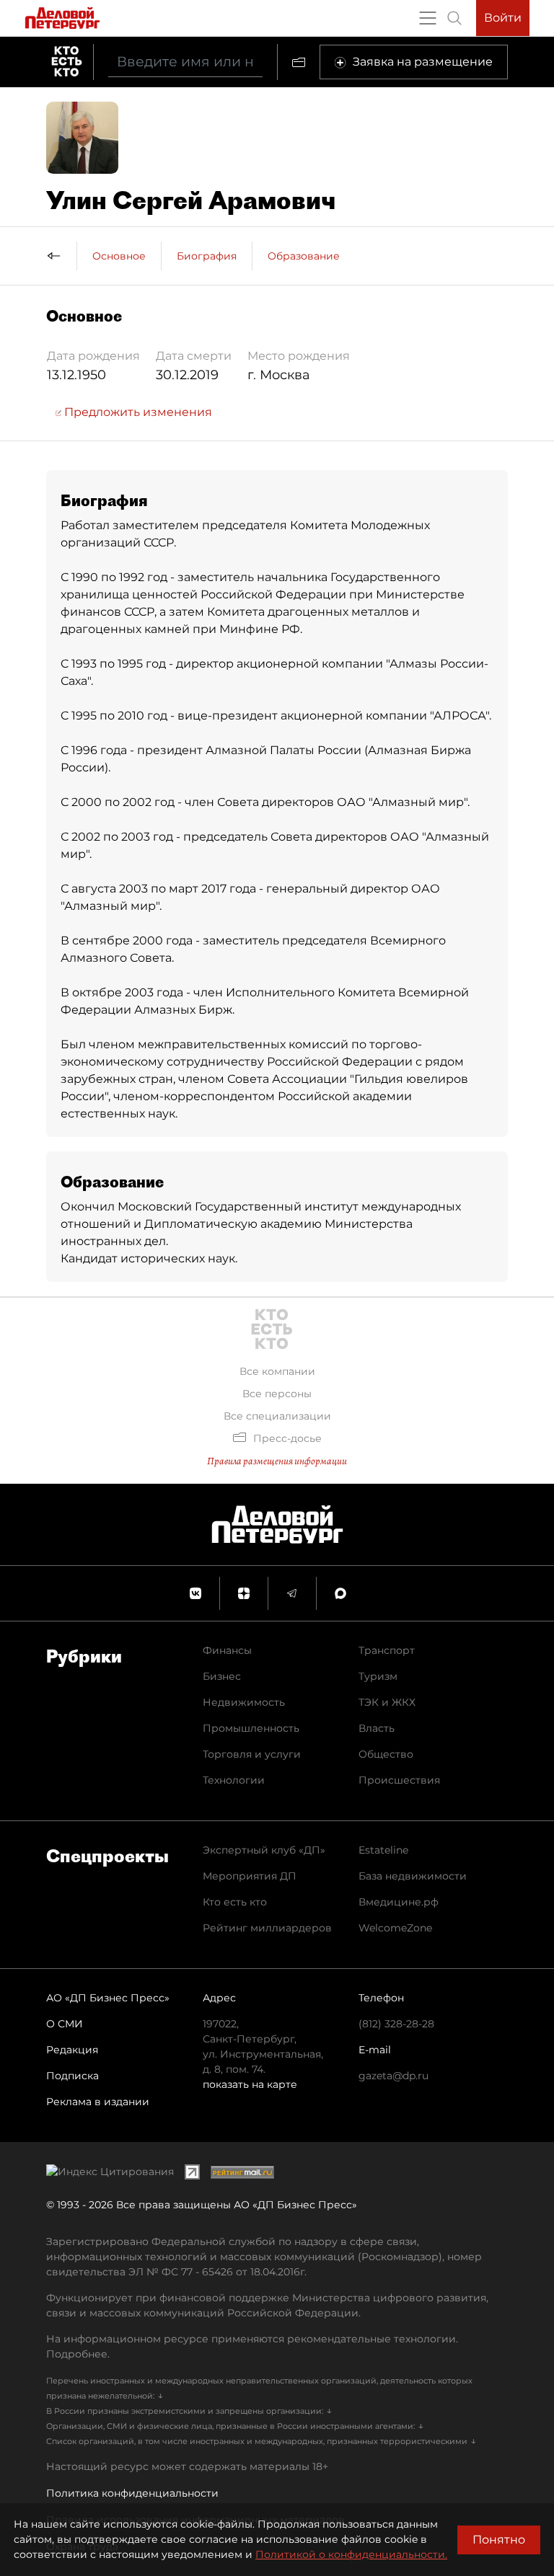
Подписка (72, 2076)
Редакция (72, 2050)
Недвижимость (244, 1702)
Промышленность (251, 1728)
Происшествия (399, 1780)
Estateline (383, 1850)
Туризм (378, 1676)
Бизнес (222, 1676)
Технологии (234, 1780)
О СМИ (65, 2024)
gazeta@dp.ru (393, 2076)
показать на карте (250, 2084)
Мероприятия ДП (250, 1876)
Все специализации (277, 1416)
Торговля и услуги (252, 1754)
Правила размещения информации (277, 1461)
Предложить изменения (137, 412)
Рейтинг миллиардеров (267, 1928)
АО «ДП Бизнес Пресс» (108, 1998)
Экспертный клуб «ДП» (264, 1850)
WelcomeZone (395, 1928)
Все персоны (277, 1394)
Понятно (499, 2540)
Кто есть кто (235, 1902)
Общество (386, 1754)
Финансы (227, 1650)
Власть (377, 1728)
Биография (207, 256)
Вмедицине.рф (399, 1902)
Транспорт (387, 1650)
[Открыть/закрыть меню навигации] (428, 18)
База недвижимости (413, 1876)
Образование (304, 256)
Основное (119, 256)
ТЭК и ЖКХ (387, 1702)
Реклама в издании (98, 2102)
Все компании (277, 1371)
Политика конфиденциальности (132, 2493)
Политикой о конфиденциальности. (351, 2554)
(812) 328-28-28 (396, 2024)
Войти (503, 18)
